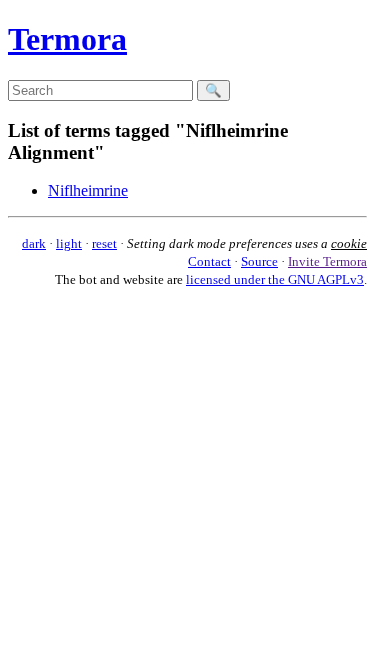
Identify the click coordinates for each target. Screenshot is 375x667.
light (69, 243)
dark (34, 243)
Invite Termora (327, 261)
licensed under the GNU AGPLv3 (275, 279)
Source (259, 261)
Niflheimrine (88, 190)
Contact (209, 261)
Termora (67, 39)
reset (104, 243)
